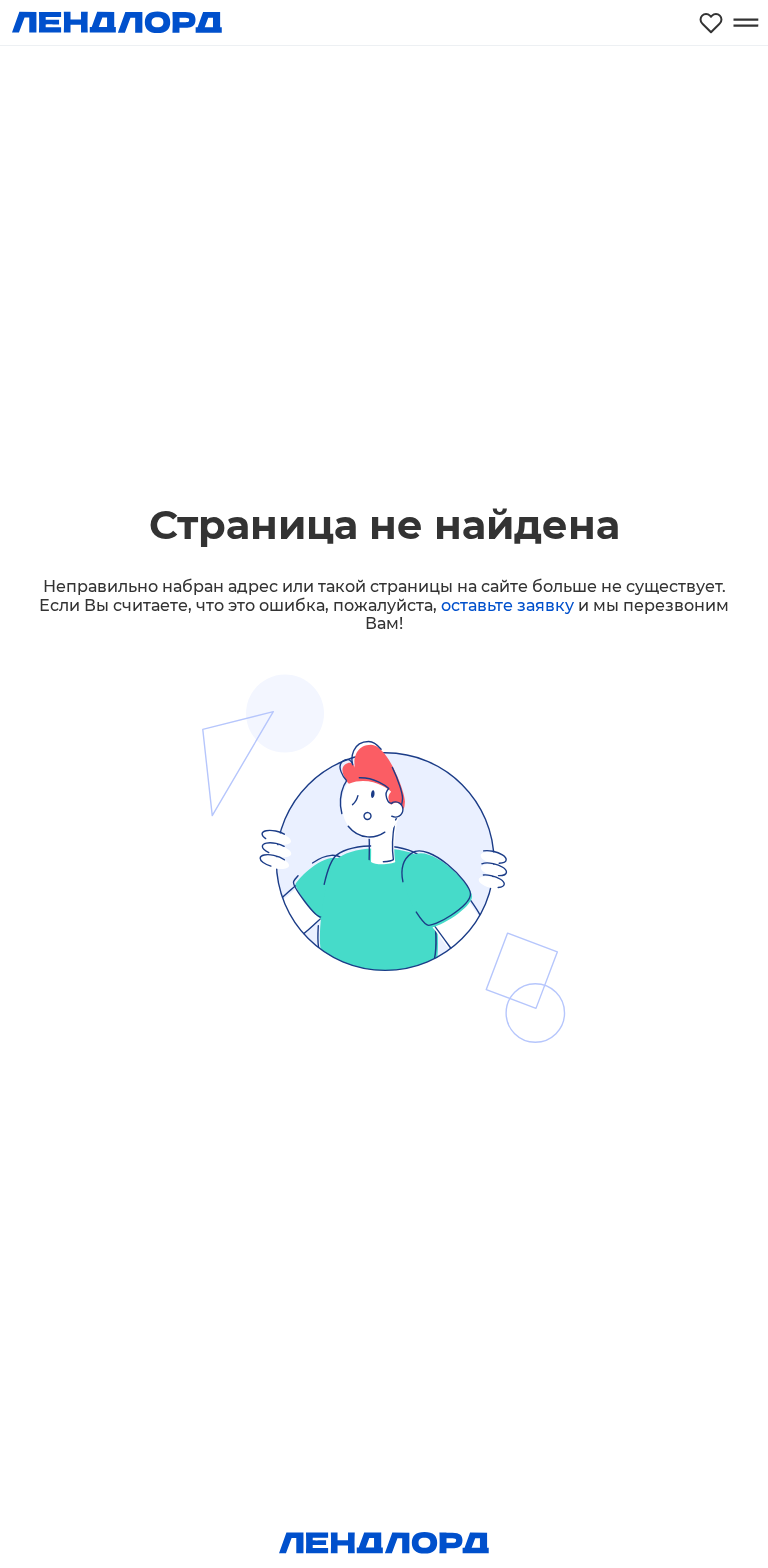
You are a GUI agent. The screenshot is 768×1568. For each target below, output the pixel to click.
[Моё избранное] (711, 22)
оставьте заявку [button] (507, 605)
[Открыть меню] (745, 22)
